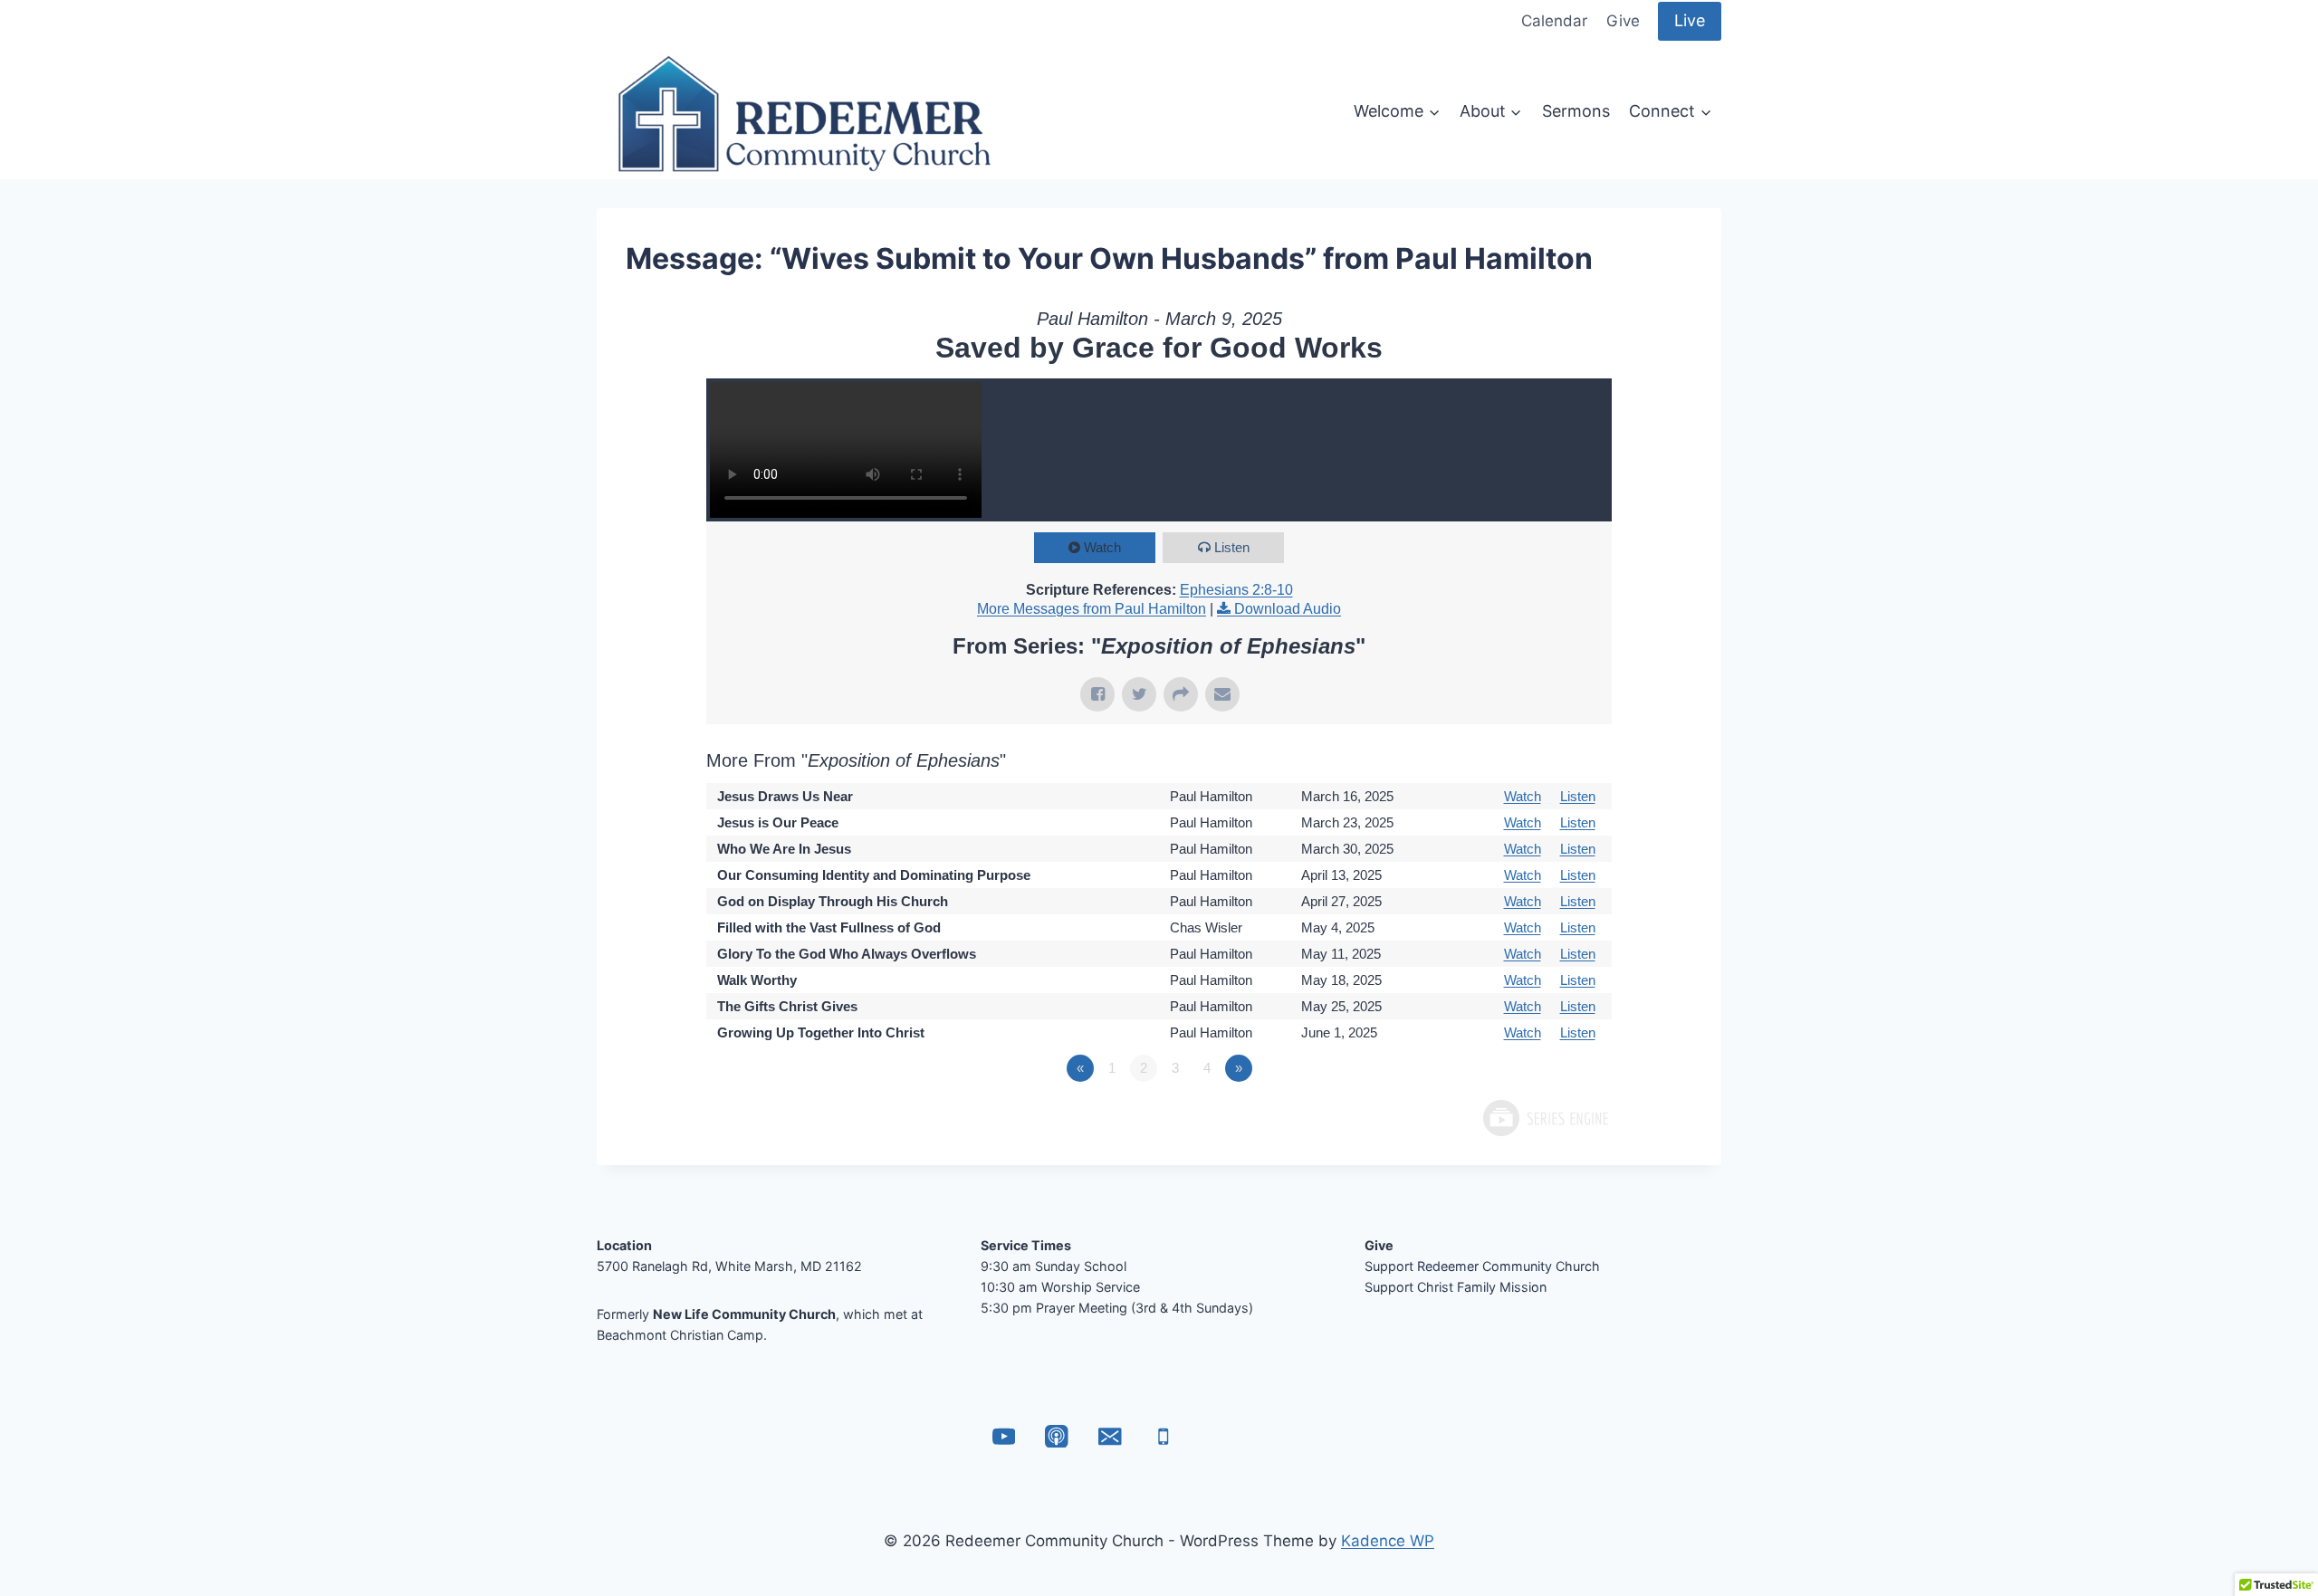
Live (1690, 20)
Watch (1102, 547)
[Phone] (1163, 1436)
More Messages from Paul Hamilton (1092, 609)
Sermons (1576, 111)
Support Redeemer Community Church (1482, 1266)
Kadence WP (1388, 1541)
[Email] (1110, 1436)
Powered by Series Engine (1545, 1118)
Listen (1232, 547)
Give (1623, 21)
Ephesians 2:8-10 (1236, 590)
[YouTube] (1004, 1436)
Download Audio (1288, 609)
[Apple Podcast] (1057, 1436)
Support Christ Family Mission (1456, 1287)
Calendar (1554, 21)
